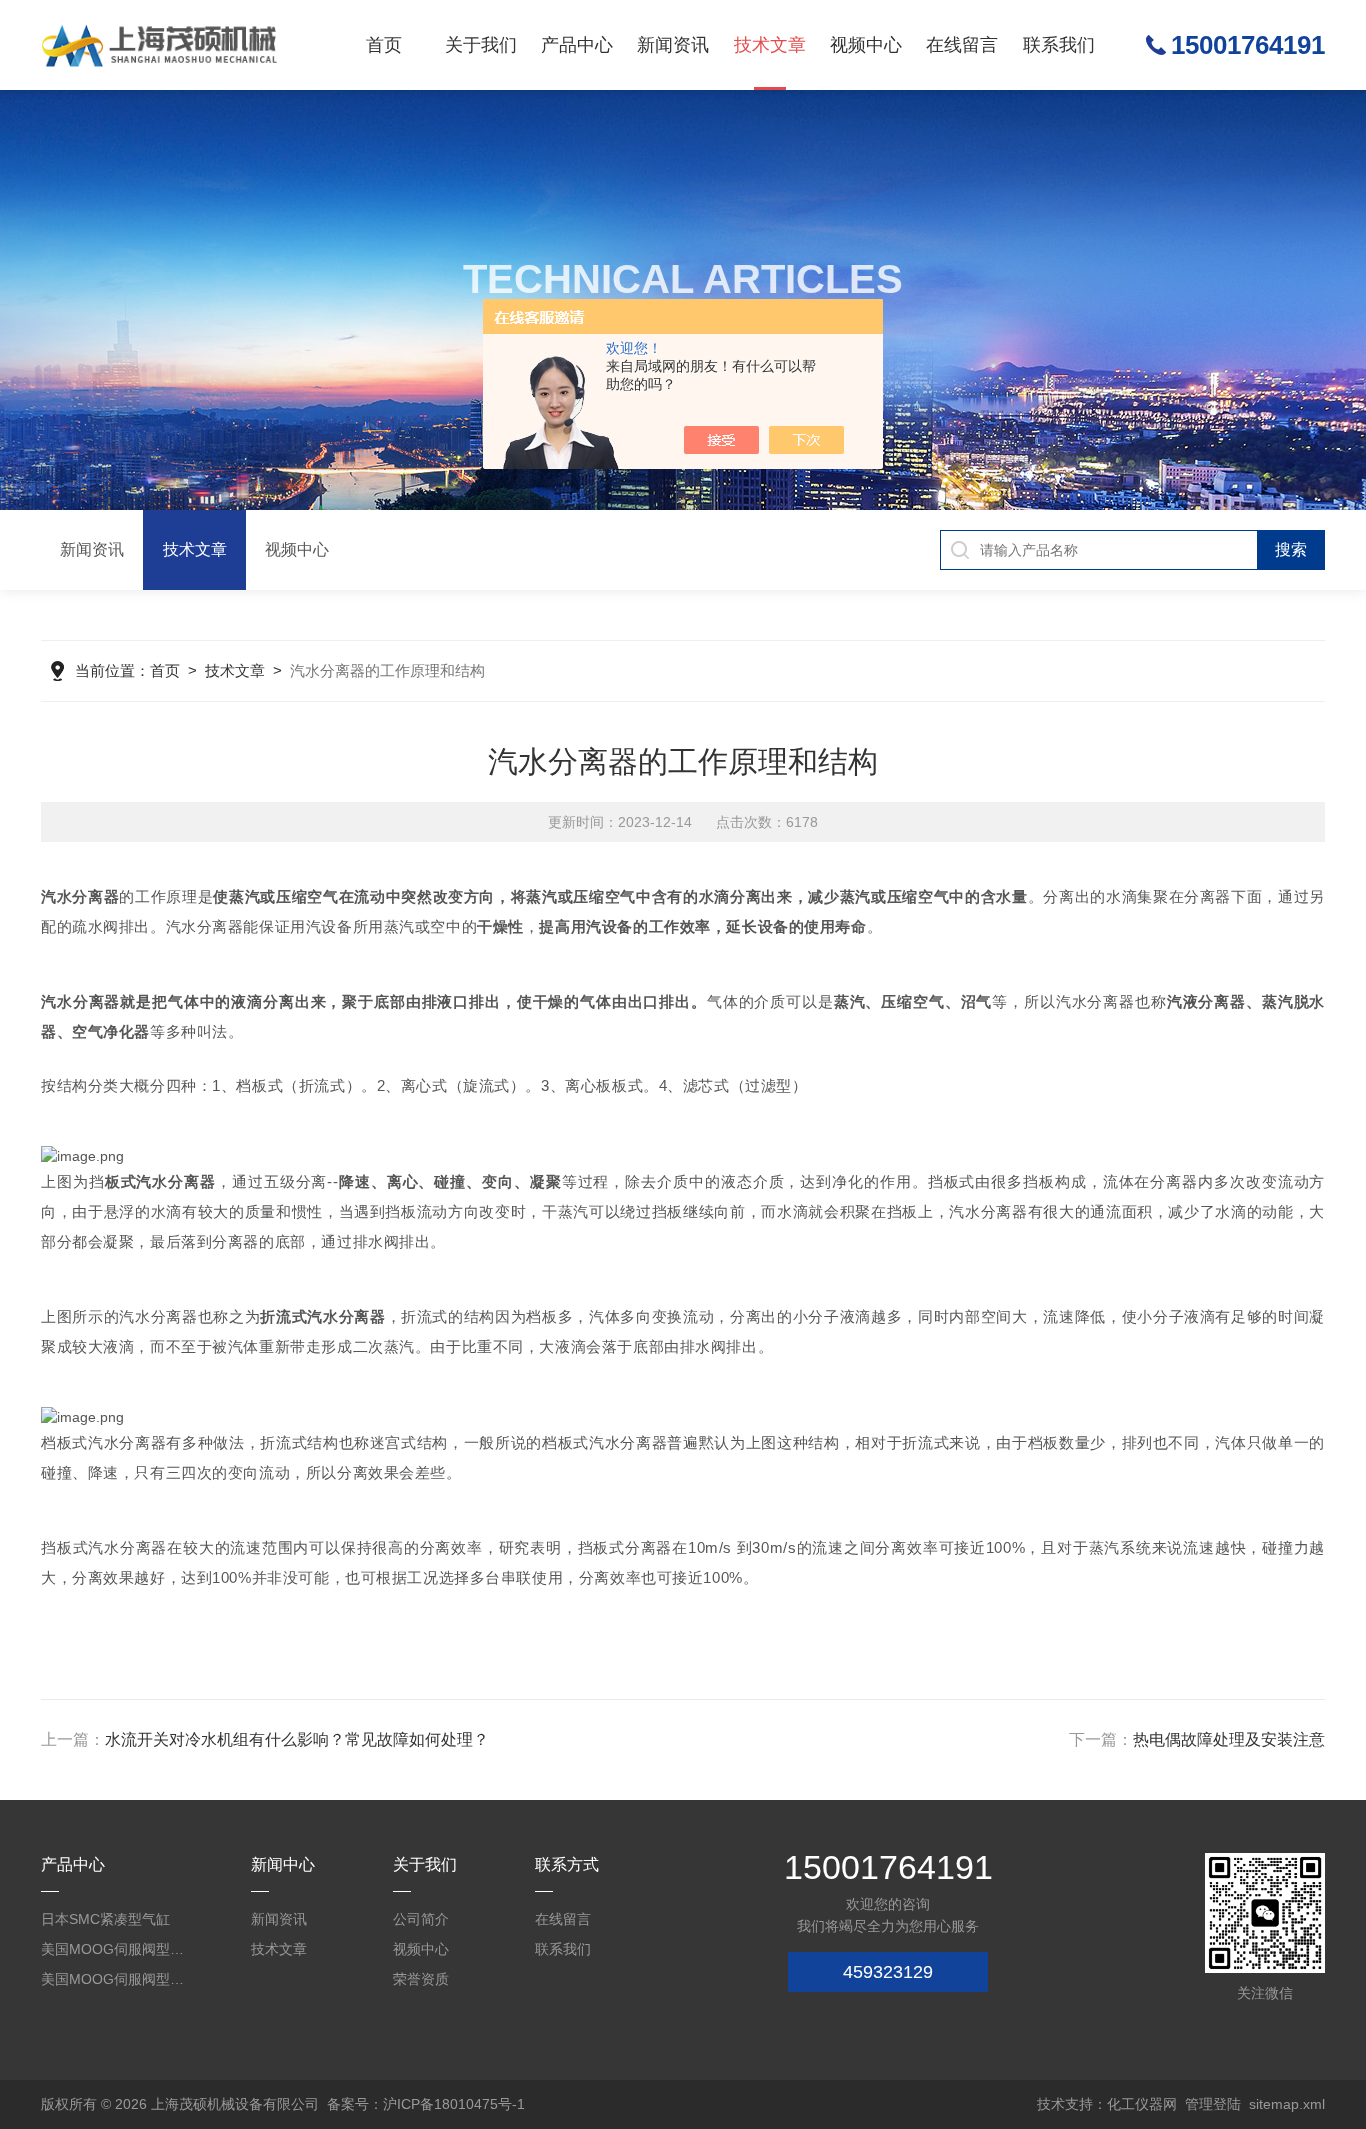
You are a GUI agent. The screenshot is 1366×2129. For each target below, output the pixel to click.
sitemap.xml (1287, 2104)
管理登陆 (1213, 2104)
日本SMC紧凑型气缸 (105, 1919)
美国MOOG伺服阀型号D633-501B (114, 1979)
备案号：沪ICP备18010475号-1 (426, 2104)
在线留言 (962, 45)
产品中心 (577, 45)
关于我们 (481, 45)
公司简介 (421, 1919)
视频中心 (866, 45)
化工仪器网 (1142, 2104)
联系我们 (1059, 45)
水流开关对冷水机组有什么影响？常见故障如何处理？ (297, 1739)
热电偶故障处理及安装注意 (1229, 1739)
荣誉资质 (421, 1979)
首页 (384, 45)
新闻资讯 (673, 45)
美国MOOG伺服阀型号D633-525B (114, 1949)
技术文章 (770, 45)
